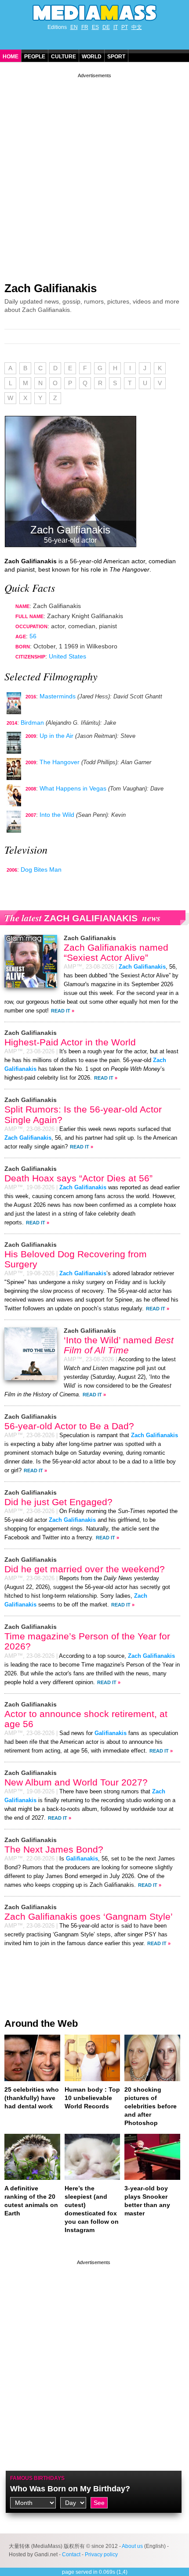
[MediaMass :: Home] (94, 13)
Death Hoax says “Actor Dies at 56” (78, 1178)
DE (106, 27)
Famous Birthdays (37, 2478)
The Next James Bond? (54, 1849)
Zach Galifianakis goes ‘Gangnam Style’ (89, 1916)
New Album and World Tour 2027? (76, 1782)
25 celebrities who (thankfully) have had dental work (32, 2098)
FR (85, 27)
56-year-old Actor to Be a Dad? (69, 1426)
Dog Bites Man (41, 869)
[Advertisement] (94, 174)
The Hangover (60, 762)
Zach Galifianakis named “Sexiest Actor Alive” (116, 952)
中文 (137, 27)
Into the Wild (57, 815)
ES (95, 27)
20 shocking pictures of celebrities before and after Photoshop (151, 2106)
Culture (64, 57)
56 (33, 636)
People (35, 57)
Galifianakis (111, 1733)
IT (116, 27)
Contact (71, 2555)
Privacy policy (101, 2555)
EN (74, 27)
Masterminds (58, 696)
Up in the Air (56, 736)
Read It (61, 1011)
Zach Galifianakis (51, 288)
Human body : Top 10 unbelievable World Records (92, 2098)
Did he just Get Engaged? (58, 1502)
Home (11, 57)
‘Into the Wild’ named (119, 1345)
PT (125, 27)
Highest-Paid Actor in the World (70, 1042)
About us (132, 2546)
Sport (116, 57)
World (92, 57)
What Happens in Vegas (73, 788)
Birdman (32, 723)
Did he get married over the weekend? (85, 1569)
